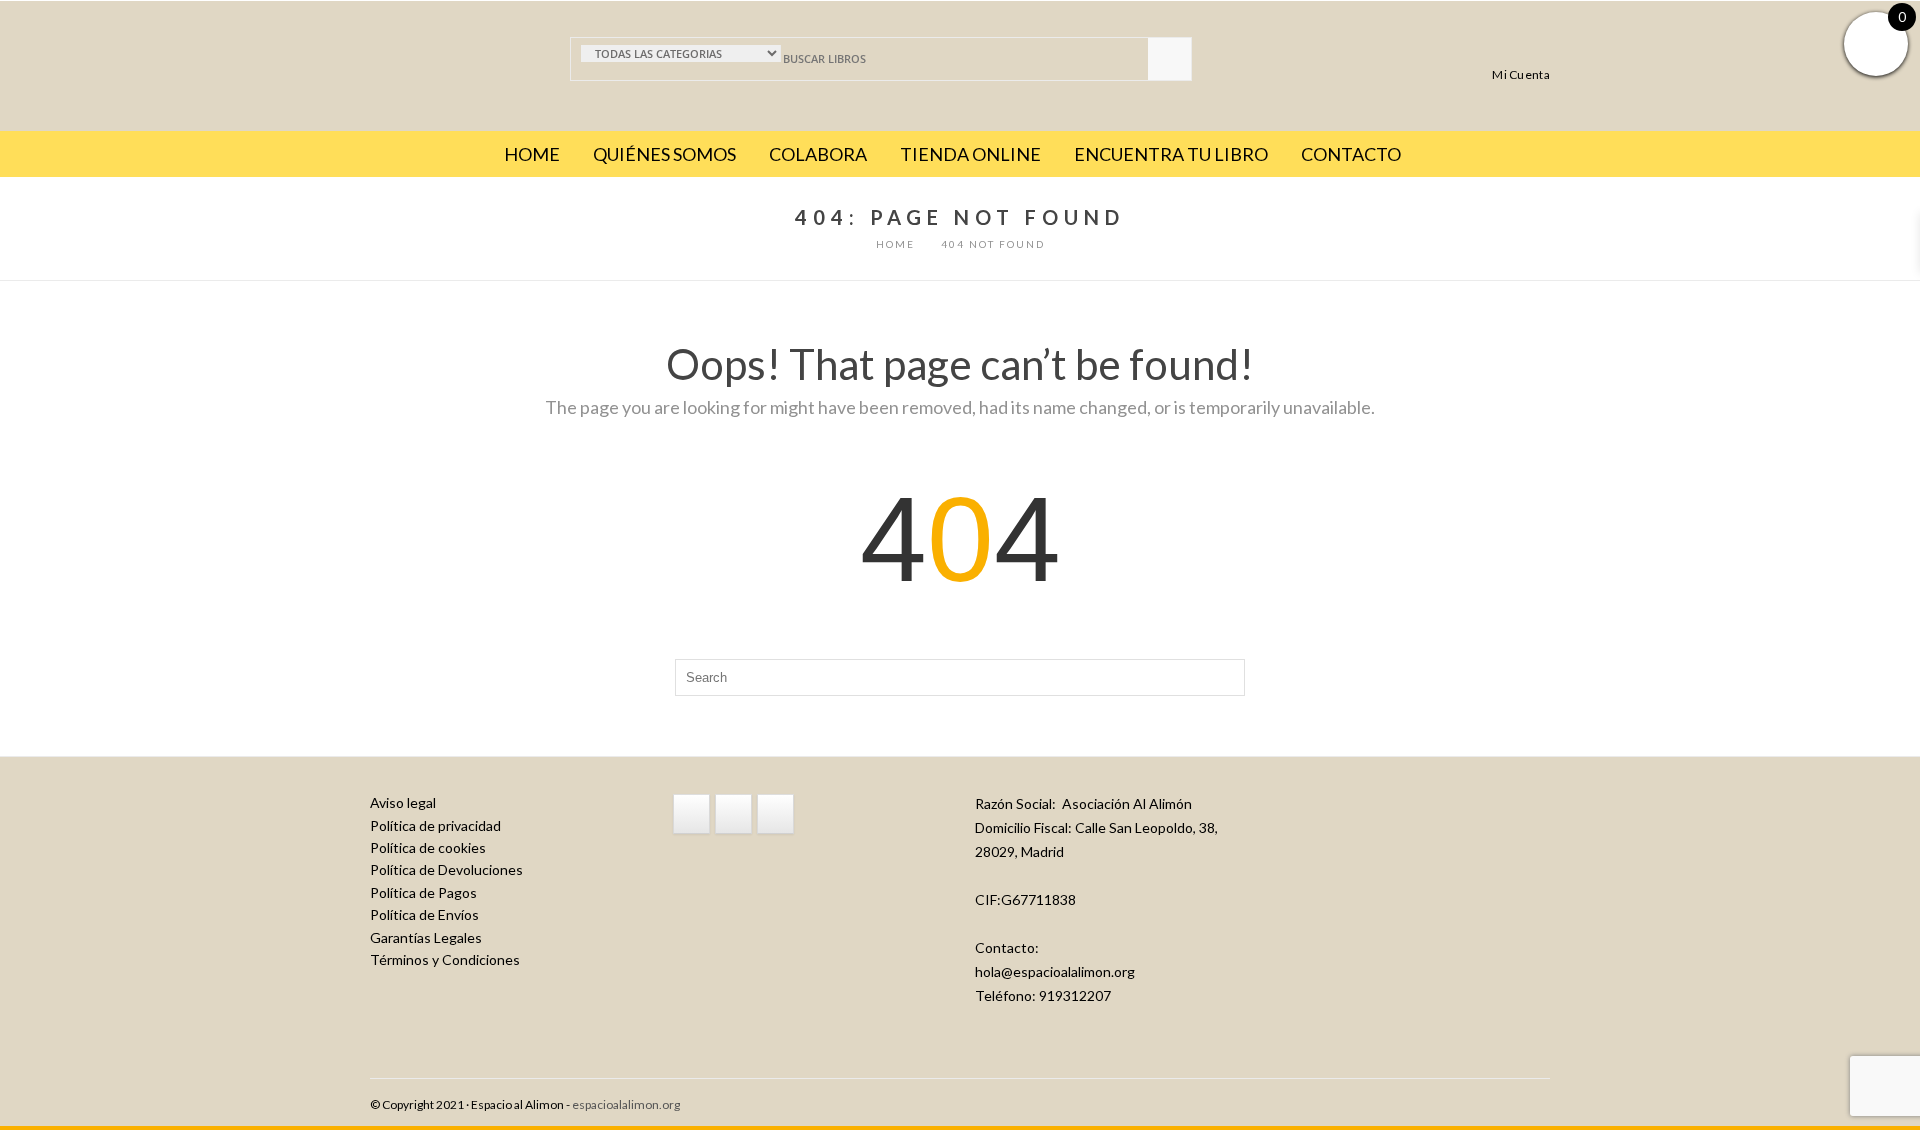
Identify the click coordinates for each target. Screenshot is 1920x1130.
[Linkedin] (775, 814)
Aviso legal (403, 802)
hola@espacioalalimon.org (1055, 971)
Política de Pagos (423, 892)
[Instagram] (733, 814)
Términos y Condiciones (445, 959)
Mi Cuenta (1521, 74)
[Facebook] (691, 814)
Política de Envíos (424, 914)
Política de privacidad (435, 825)
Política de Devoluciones (446, 869)
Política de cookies (428, 847)
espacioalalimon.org (626, 1104)
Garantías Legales (426, 937)
